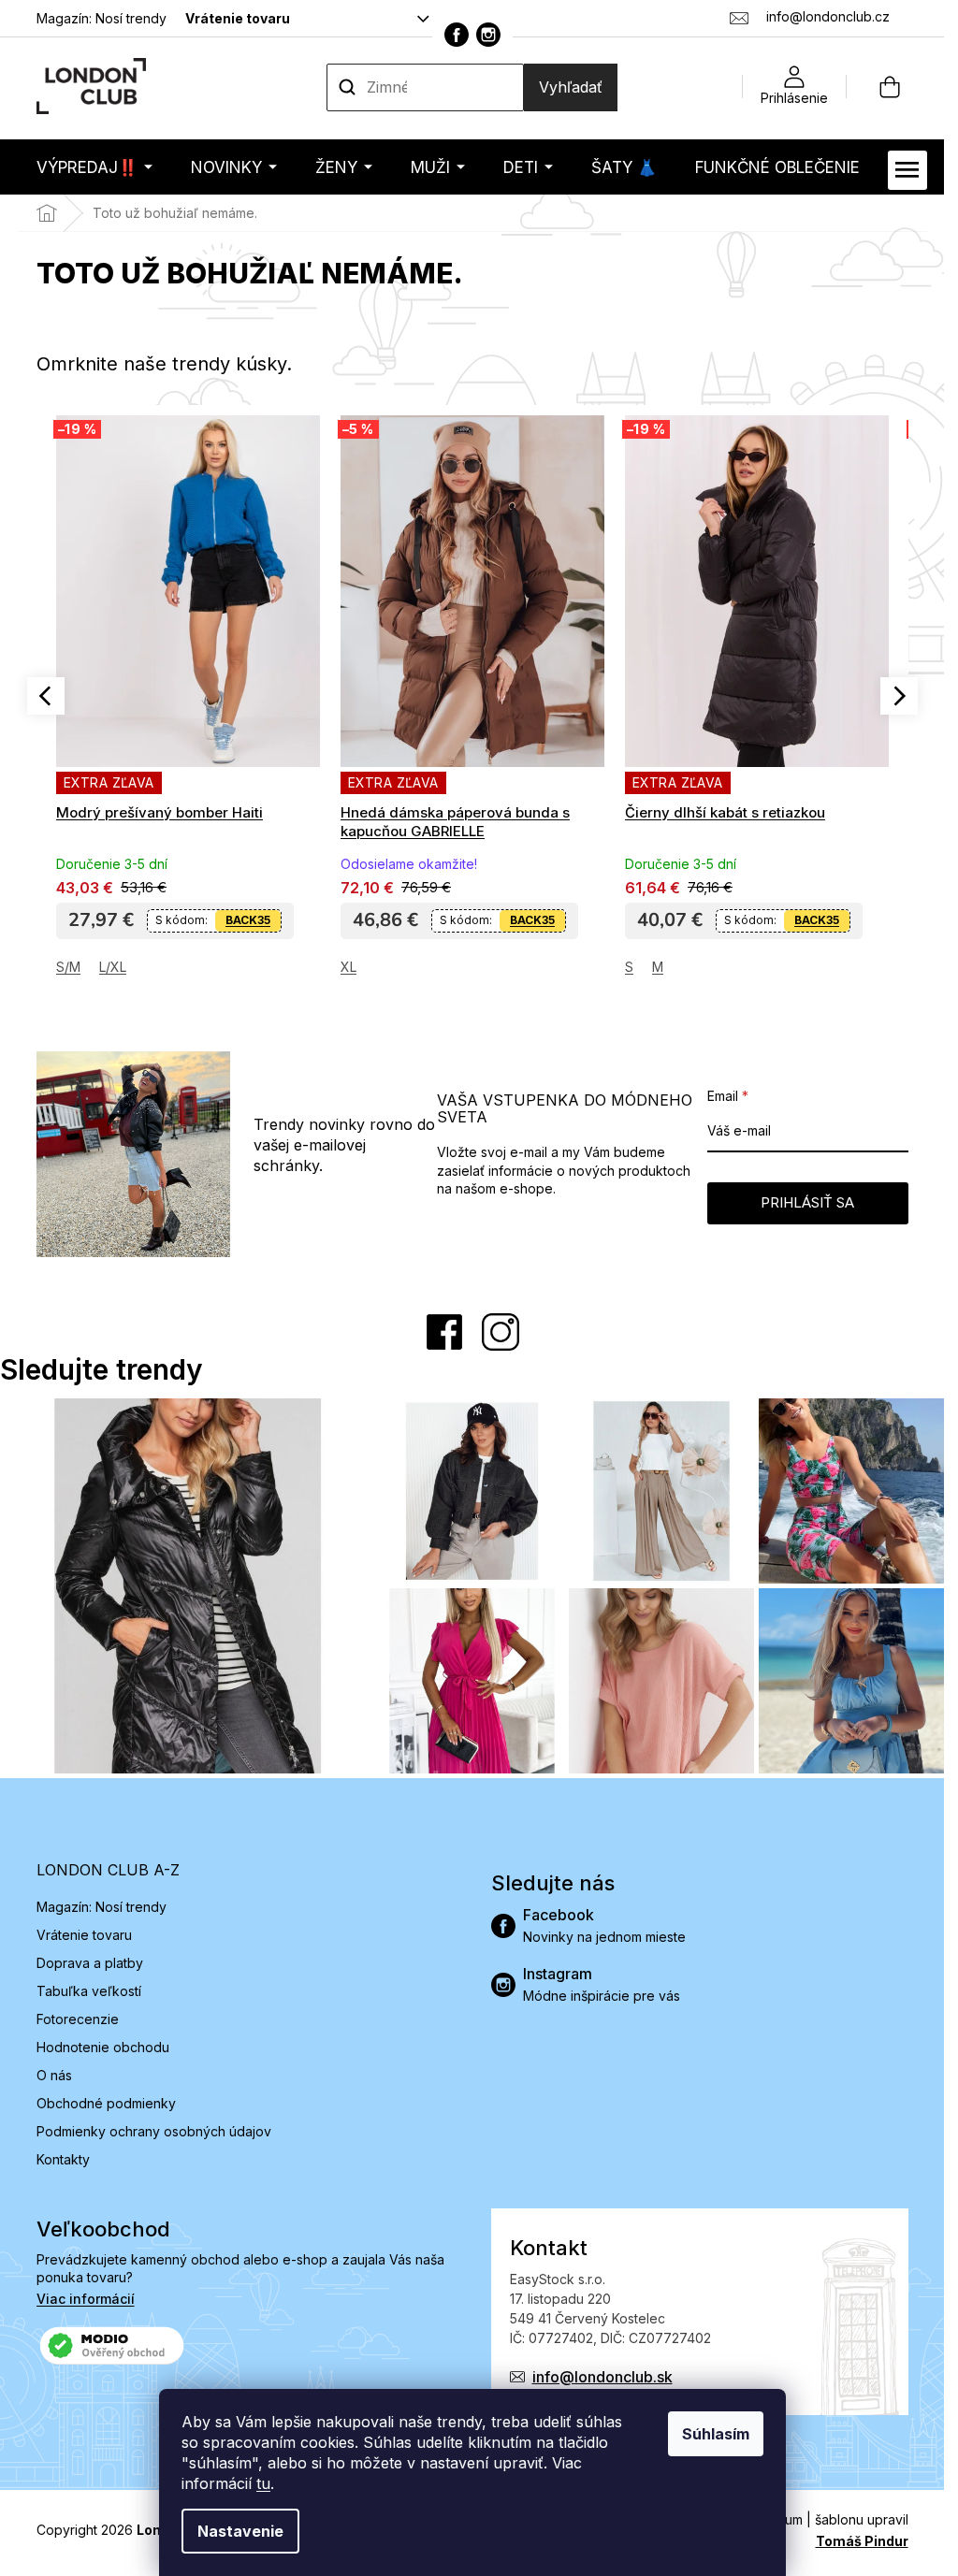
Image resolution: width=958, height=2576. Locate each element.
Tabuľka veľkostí (89, 1991)
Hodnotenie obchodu (103, 2047)
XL (64, 967)
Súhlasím (716, 2434)
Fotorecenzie (78, 2019)
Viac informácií (86, 2299)
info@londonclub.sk (602, 2377)
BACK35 (248, 920)
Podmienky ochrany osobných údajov (154, 2131)
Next (899, 696)
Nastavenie (240, 2531)
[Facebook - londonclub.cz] (457, 35)
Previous (46, 696)
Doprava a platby (90, 1963)
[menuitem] (94, 167)
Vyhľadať (571, 87)
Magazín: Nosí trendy (102, 18)
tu (263, 2483)
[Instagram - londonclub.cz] (488, 35)
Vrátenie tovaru (238, 18)
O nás (54, 2075)
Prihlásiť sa (807, 1202)
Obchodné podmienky (106, 2103)
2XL (637, 967)
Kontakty (63, 2159)
